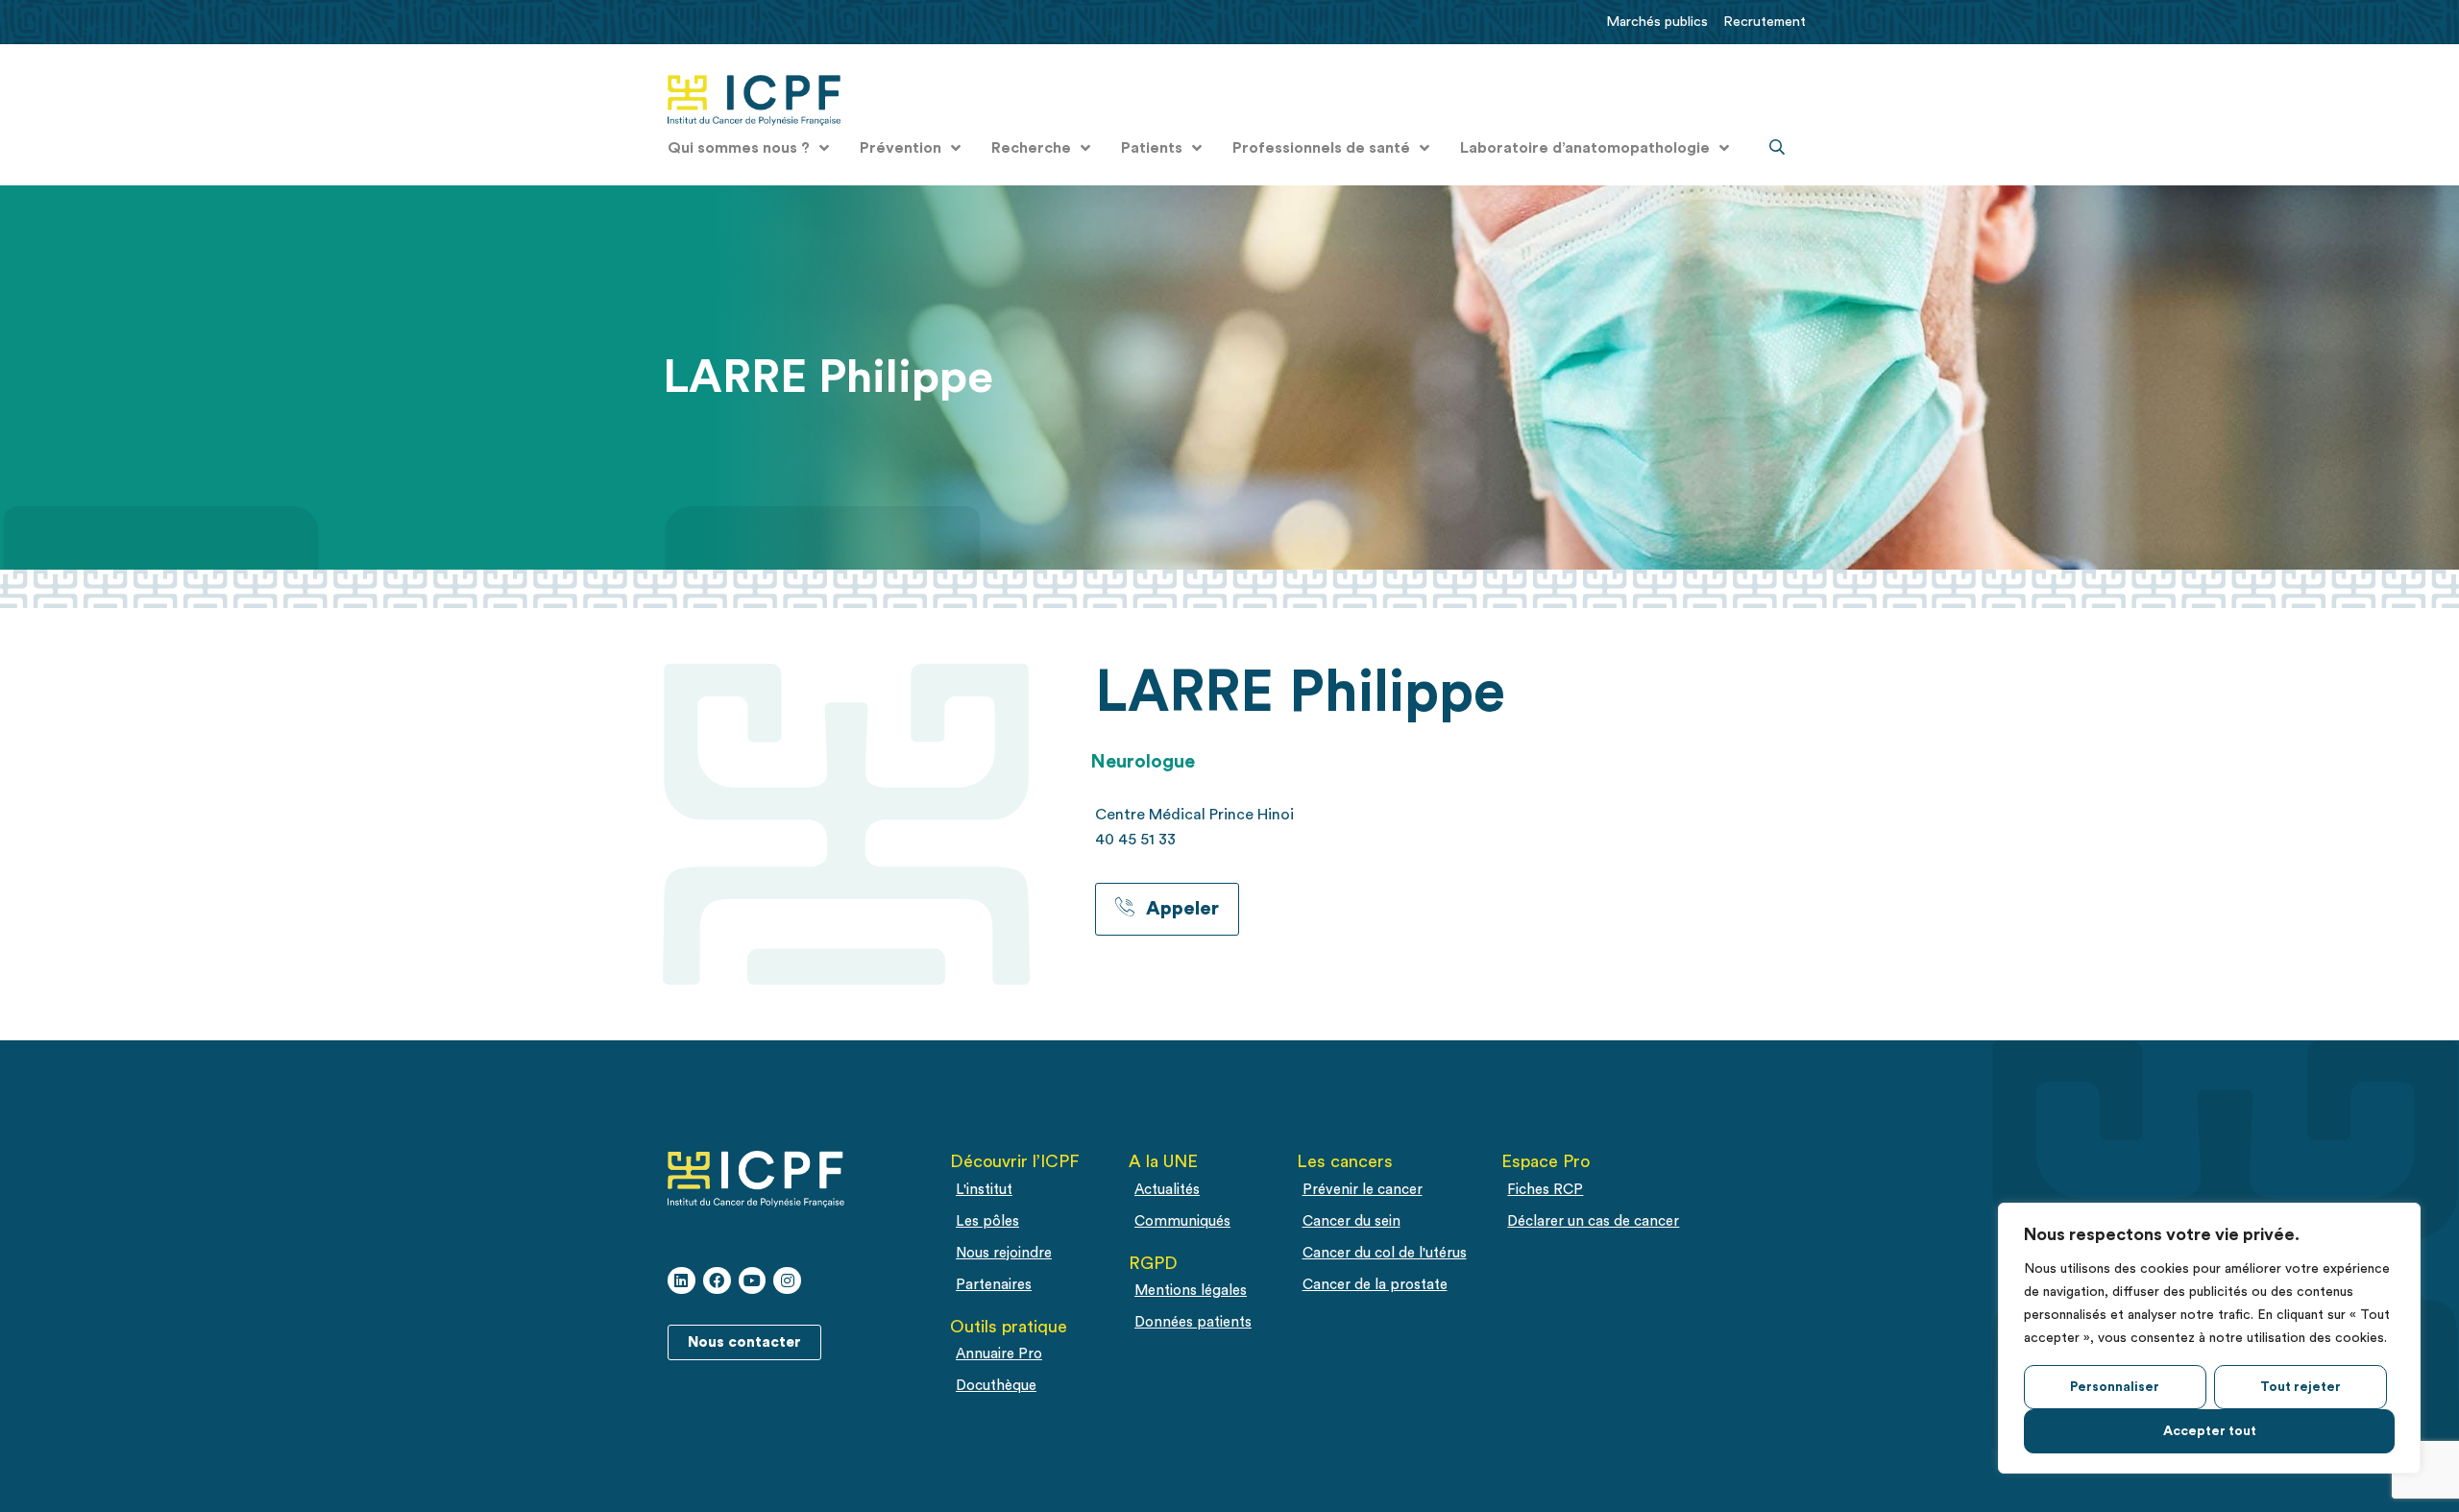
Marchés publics (1657, 22)
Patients (1152, 148)
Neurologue (1143, 762)
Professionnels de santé (1321, 148)
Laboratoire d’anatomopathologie (1585, 148)
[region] (2209, 1338)
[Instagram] (787, 1281)
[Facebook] (717, 1281)
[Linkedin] (682, 1281)
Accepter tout (2210, 1431)
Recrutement (1765, 22)
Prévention (901, 148)
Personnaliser (2115, 1387)
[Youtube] (753, 1281)
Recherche (1031, 148)
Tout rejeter (2301, 1387)
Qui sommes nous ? (739, 148)
